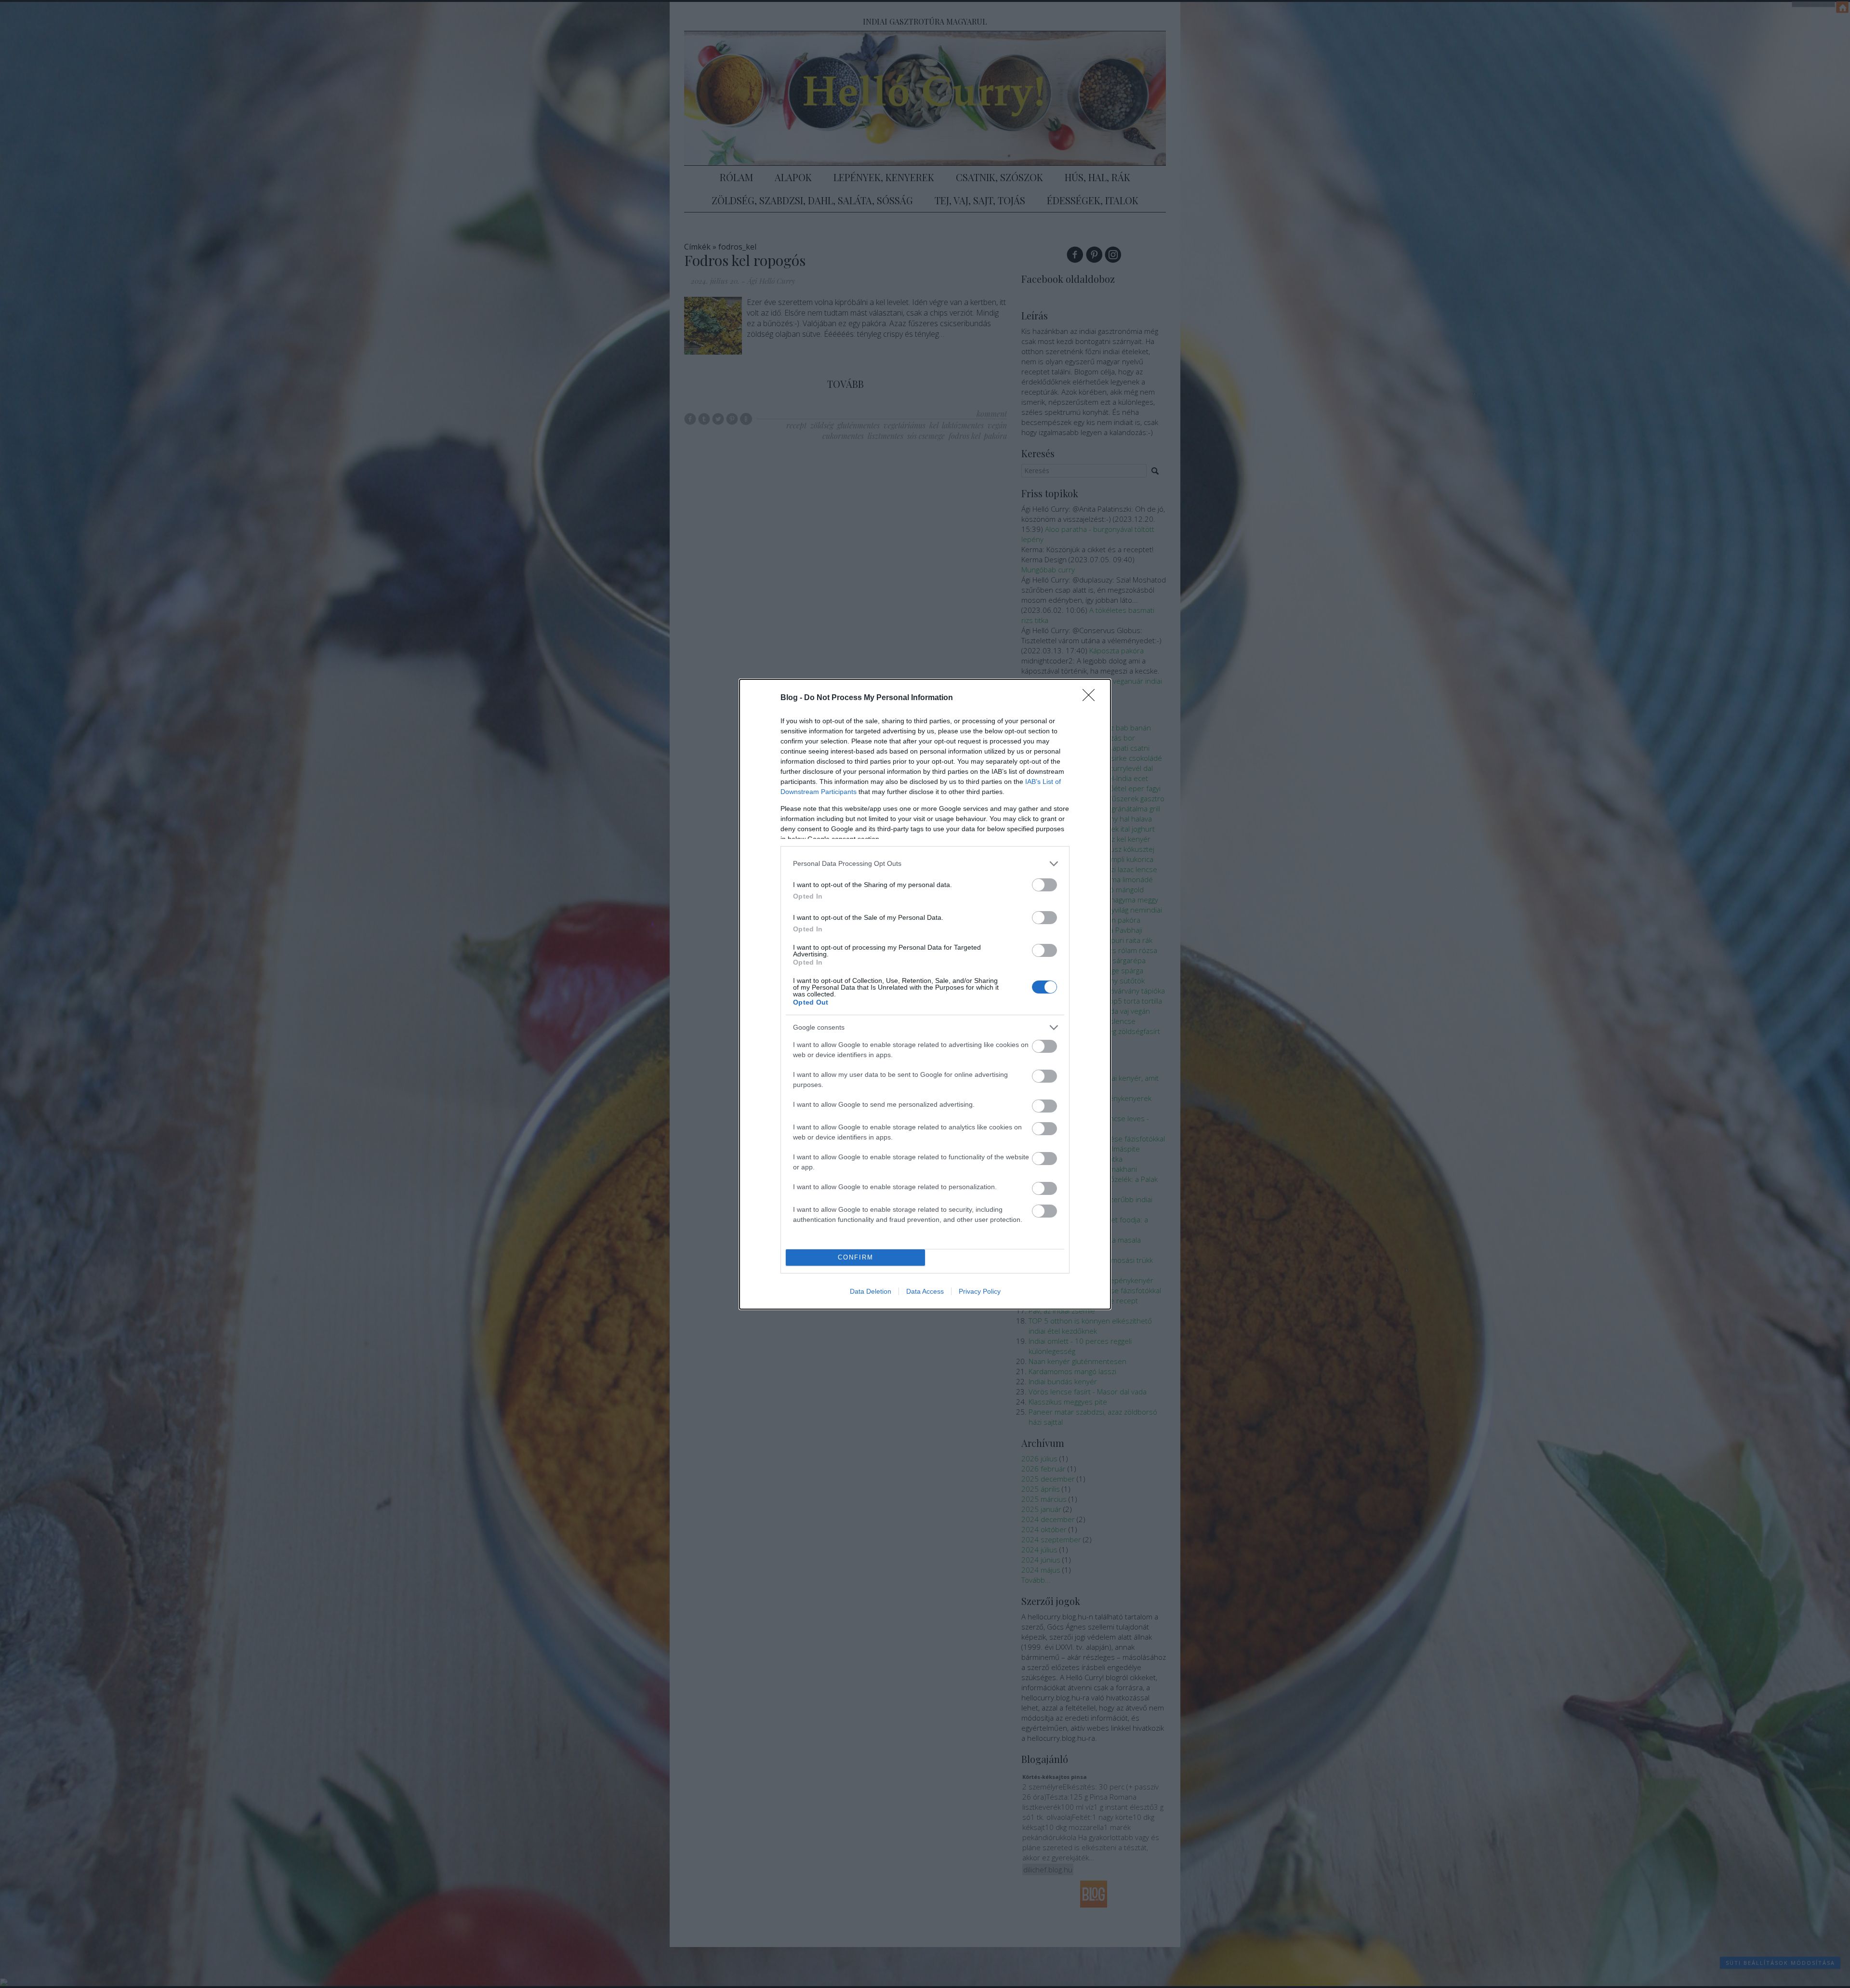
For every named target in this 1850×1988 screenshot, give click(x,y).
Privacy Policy (980, 1291)
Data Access (925, 1291)
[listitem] (925, 864)
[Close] (1092, 698)
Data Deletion (871, 1291)
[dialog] (925, 994)
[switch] (1044, 885)
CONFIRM (856, 1257)
